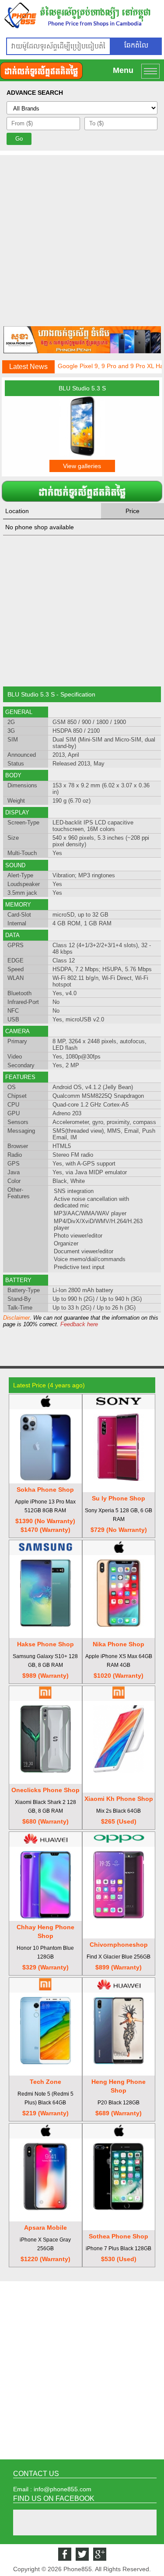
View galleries (82, 466)
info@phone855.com (63, 2489)
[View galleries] (82, 454)
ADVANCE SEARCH (35, 93)
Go (19, 139)
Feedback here (79, 1324)
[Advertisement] (82, 237)
